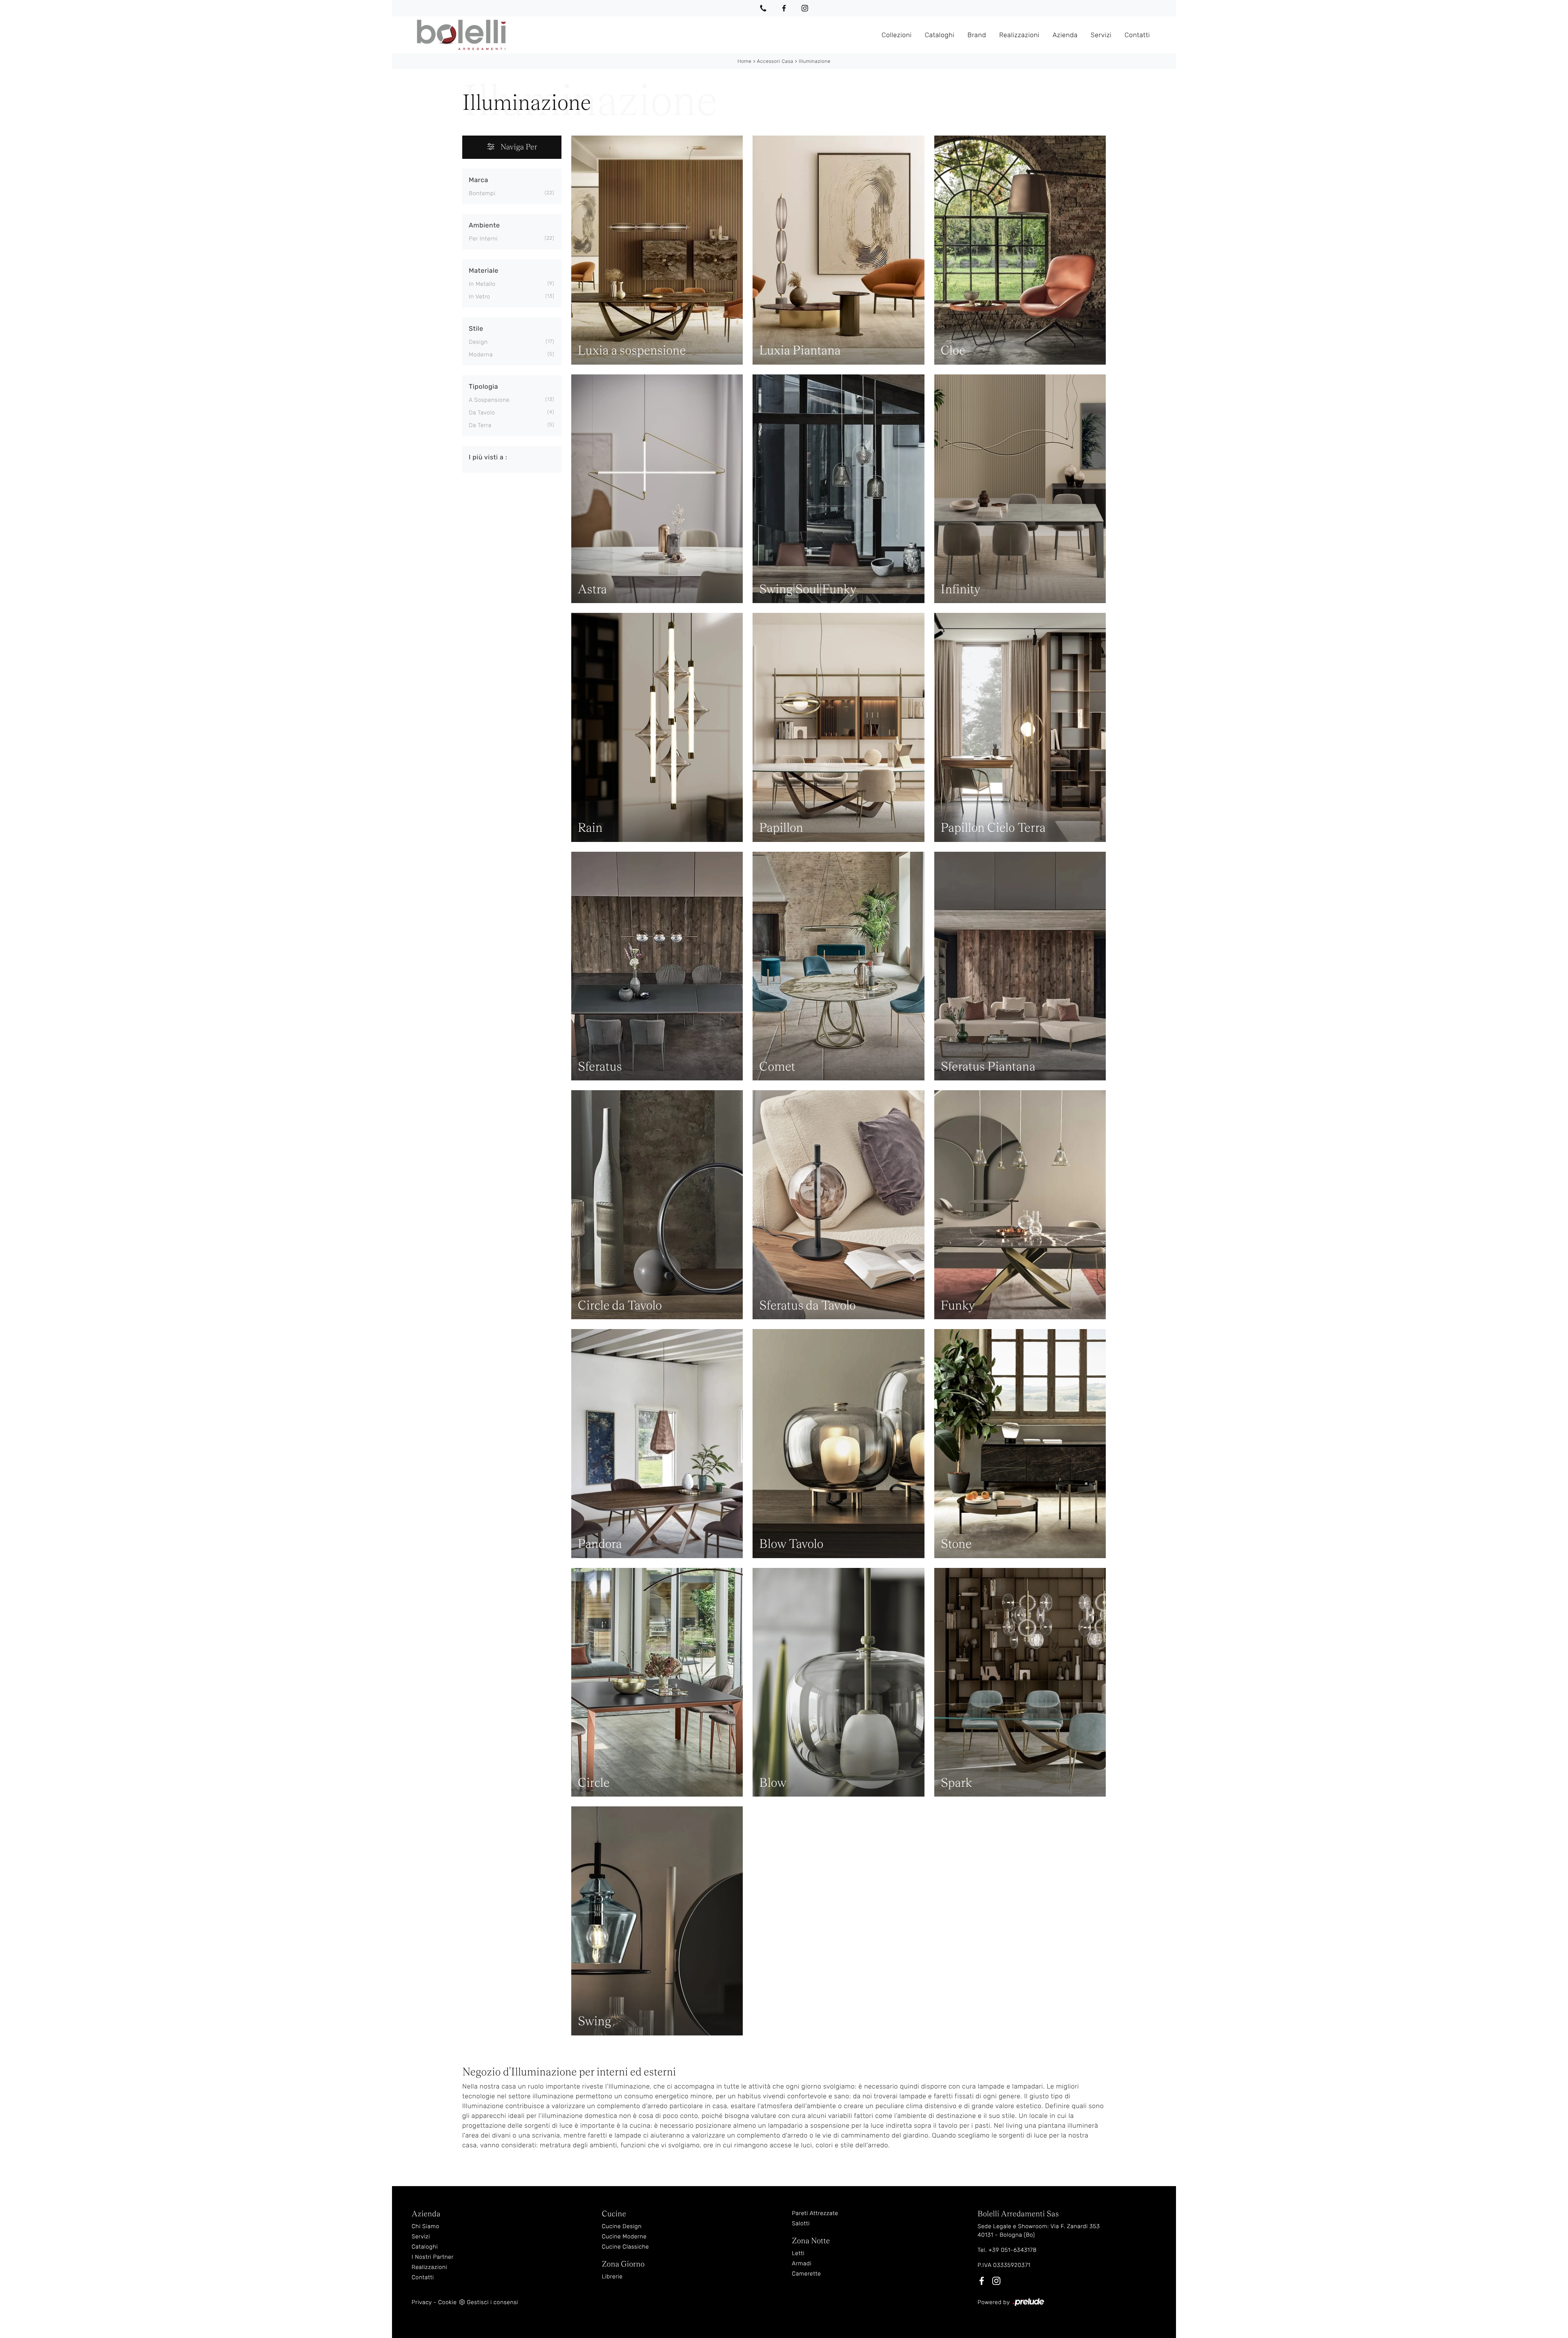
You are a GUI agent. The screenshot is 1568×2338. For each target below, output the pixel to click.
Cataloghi (940, 35)
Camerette (806, 2274)
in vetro (479, 297)
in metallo (482, 284)
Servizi (1101, 35)
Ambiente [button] (484, 225)
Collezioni (897, 35)
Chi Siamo (425, 2226)
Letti (798, 2253)
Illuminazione (815, 61)
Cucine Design (622, 2226)
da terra (480, 425)
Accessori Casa (775, 61)
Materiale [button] (484, 271)
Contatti (1137, 35)
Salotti (801, 2223)
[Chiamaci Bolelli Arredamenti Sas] (763, 8)
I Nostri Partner (433, 2257)
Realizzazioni (1019, 35)
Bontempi (482, 193)
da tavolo (482, 413)
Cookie (447, 2302)
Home (744, 61)
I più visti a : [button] (488, 457)
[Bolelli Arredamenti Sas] (643, 35)
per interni (483, 239)
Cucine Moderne (624, 2237)
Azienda (1065, 35)
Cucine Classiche (626, 2247)
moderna (481, 355)
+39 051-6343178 (1013, 2250)
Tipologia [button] (483, 386)
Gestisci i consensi (492, 2302)
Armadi (802, 2263)
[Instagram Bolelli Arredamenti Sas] (805, 8)
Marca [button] (479, 180)
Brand (977, 35)
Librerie (612, 2277)
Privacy (422, 2302)
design (478, 342)
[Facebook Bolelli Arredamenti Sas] (784, 8)
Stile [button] (476, 328)
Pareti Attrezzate (815, 2213)
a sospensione (489, 400)
